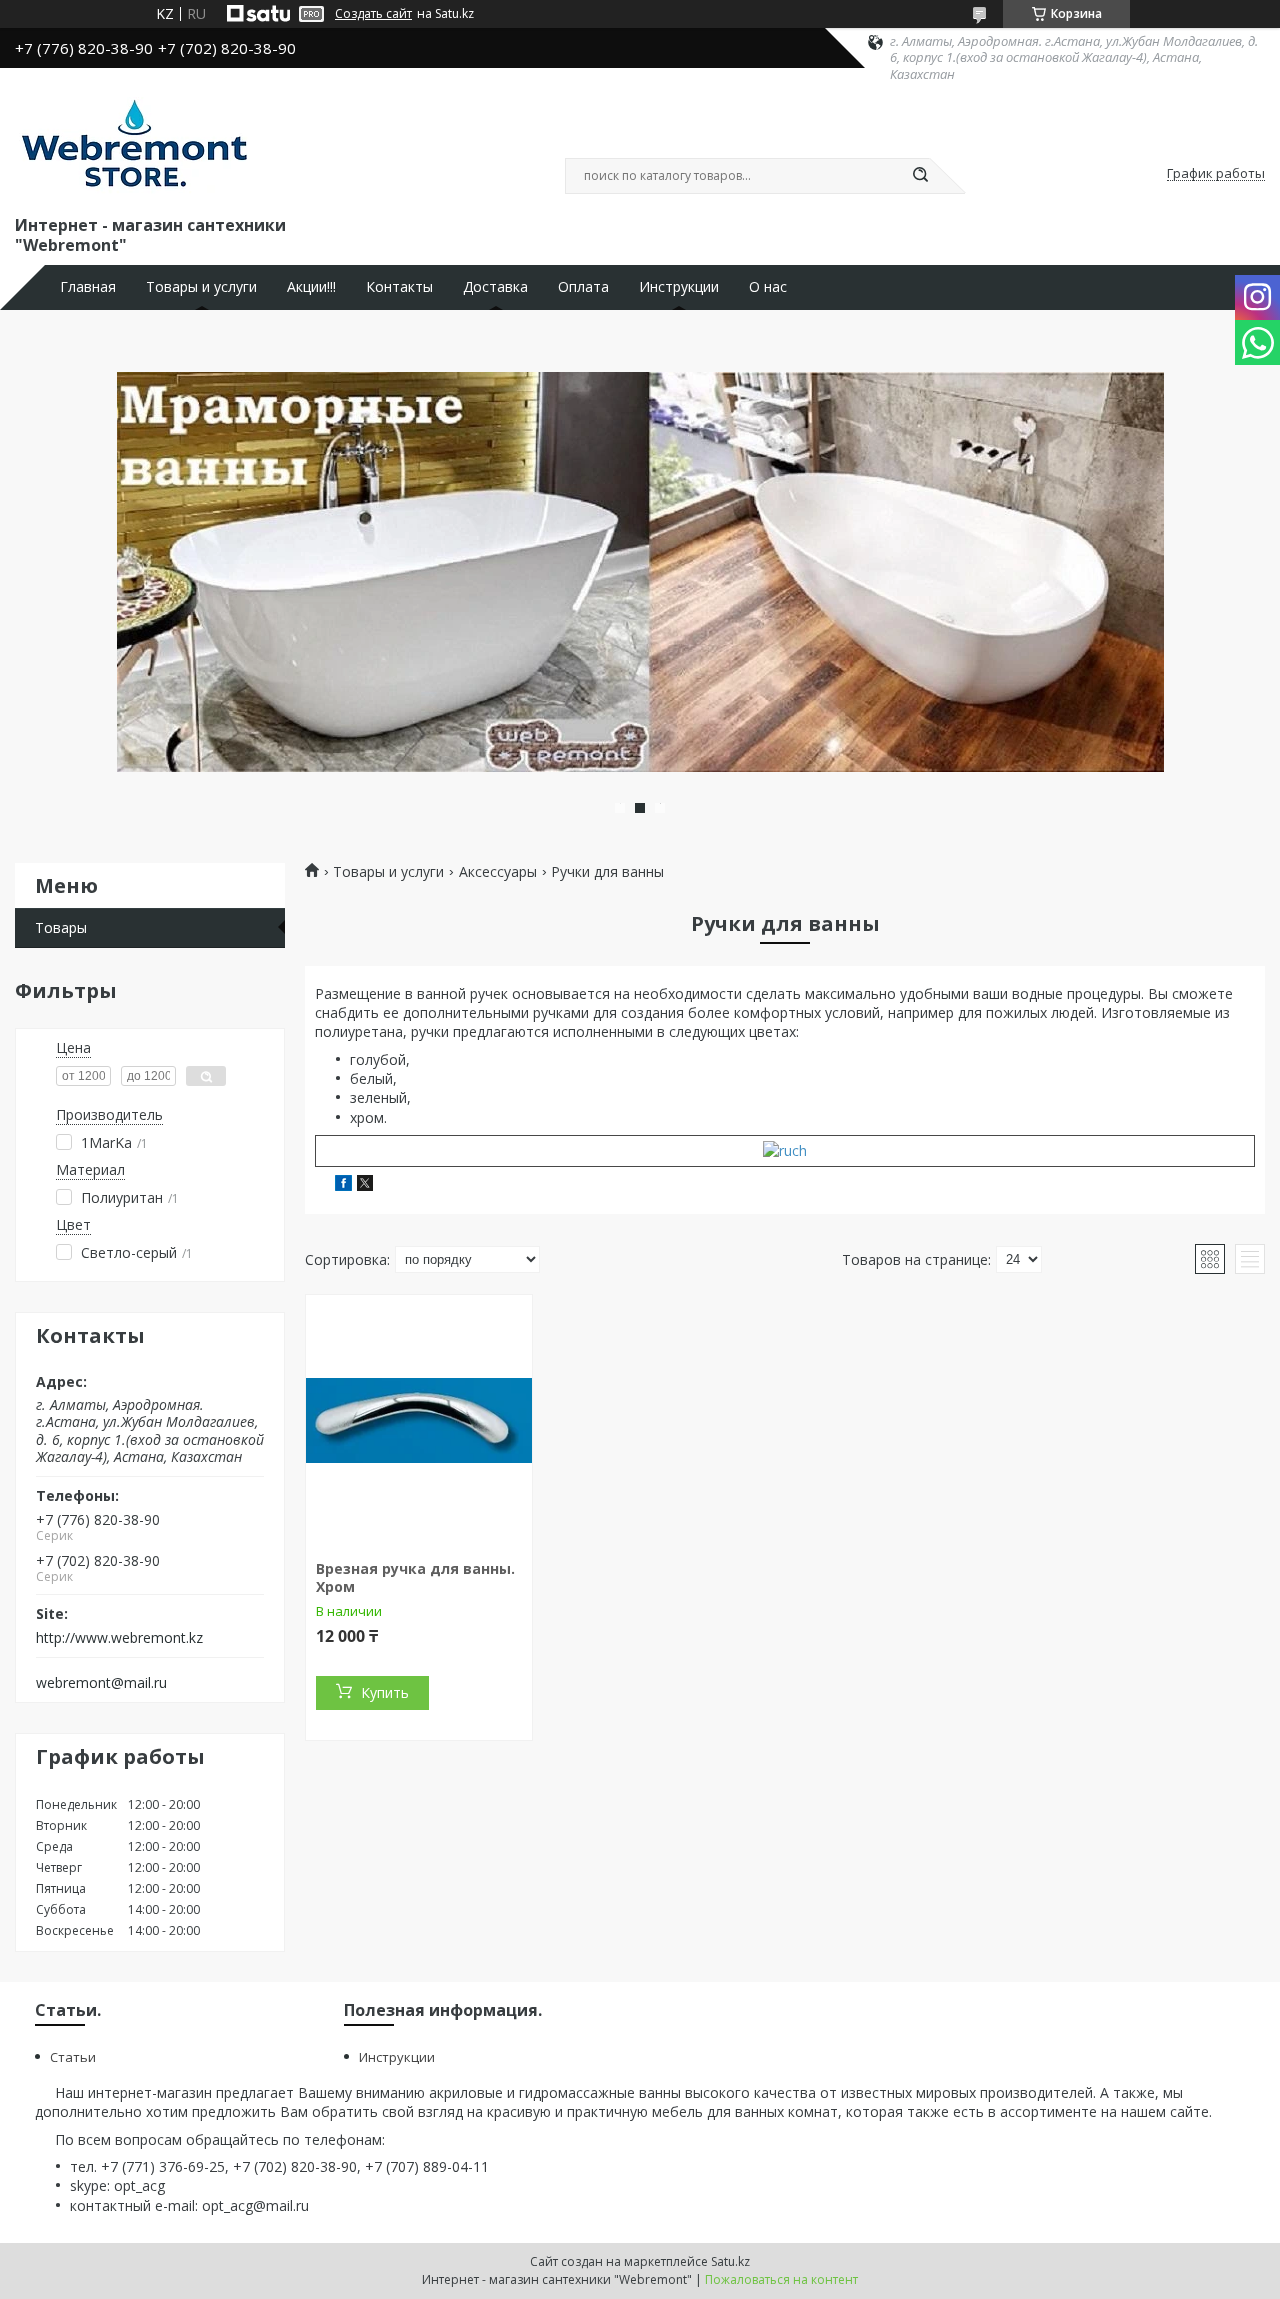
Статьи (73, 2057)
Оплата (583, 287)
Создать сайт (373, 14)
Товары (61, 927)
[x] (365, 1185)
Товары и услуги (201, 287)
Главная (88, 287)
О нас (768, 287)
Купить (385, 1692)
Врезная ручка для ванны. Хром (415, 1577)
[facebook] (343, 1185)
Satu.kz (730, 2261)
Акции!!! (311, 287)
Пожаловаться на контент (781, 2279)
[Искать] (920, 176)
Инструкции (679, 287)
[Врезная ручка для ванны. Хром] (419, 1420)
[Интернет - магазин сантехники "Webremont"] (134, 147)
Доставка (495, 287)
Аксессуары (498, 872)
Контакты (399, 287)
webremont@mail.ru (101, 1683)
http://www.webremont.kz (119, 1638)
